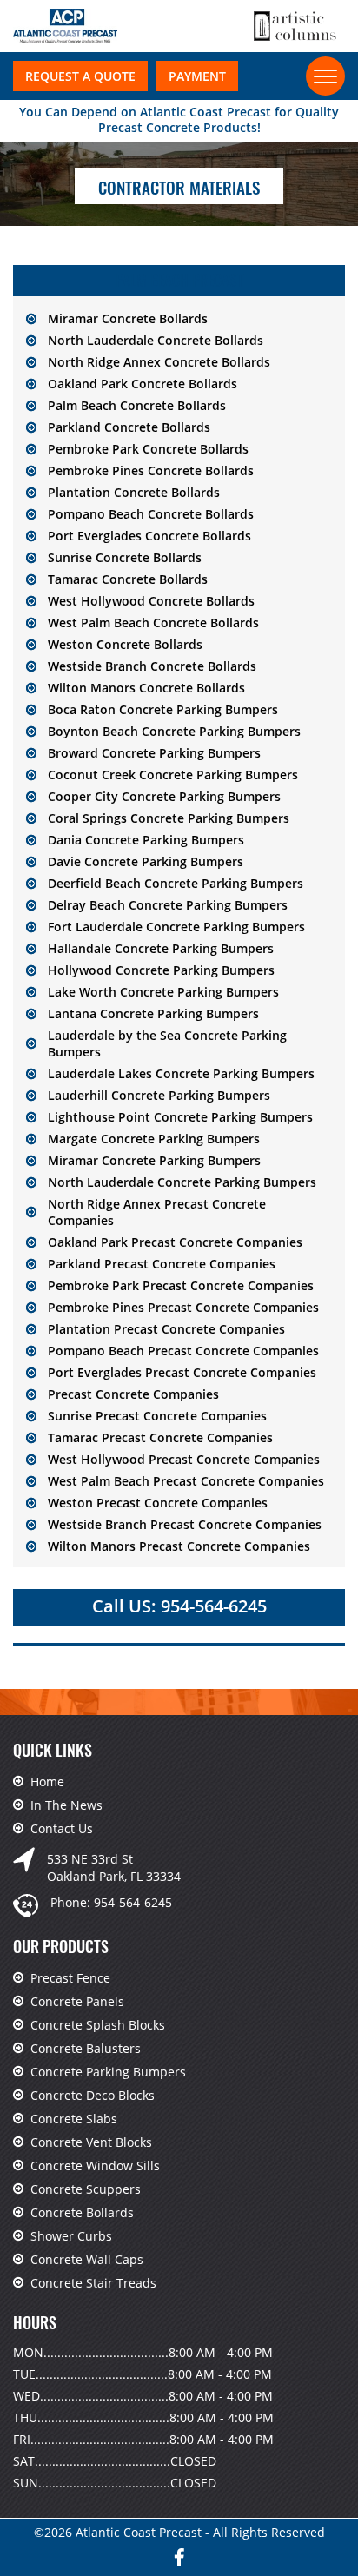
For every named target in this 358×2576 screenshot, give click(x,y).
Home (47, 1781)
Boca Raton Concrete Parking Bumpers (163, 709)
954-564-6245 (133, 1902)
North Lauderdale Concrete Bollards (156, 340)
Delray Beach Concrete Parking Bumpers (168, 905)
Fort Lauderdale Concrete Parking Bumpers (176, 927)
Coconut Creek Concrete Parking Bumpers (173, 775)
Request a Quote (80, 76)
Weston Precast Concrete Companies (158, 1503)
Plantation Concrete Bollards (134, 492)
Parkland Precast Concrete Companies (162, 1264)
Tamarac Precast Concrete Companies (160, 1437)
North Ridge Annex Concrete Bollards (159, 362)
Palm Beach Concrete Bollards (137, 405)
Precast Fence (70, 1978)
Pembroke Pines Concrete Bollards (151, 470)
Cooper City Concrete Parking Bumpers (164, 796)
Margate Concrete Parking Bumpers (154, 1139)
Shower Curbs (71, 2236)
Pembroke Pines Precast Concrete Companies (183, 1307)
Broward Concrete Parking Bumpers (154, 753)
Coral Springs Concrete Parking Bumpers (169, 818)
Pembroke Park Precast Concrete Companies (181, 1285)
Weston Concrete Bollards (125, 644)
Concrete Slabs (74, 2119)
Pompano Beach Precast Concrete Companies (183, 1351)
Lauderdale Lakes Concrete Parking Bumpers (181, 1073)
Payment (197, 76)
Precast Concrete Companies (133, 1394)
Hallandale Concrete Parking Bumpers (161, 948)
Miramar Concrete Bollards (128, 318)
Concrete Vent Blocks (91, 2142)
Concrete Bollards (82, 2212)
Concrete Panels (77, 2001)
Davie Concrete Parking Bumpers (146, 861)
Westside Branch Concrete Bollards (152, 666)
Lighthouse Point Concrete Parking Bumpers (180, 1117)
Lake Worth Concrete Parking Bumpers (163, 992)
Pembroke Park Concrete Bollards (148, 449)
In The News (66, 1805)
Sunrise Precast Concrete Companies (157, 1416)
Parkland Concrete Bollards (129, 427)
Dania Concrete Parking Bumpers (146, 840)
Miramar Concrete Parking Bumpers (154, 1160)
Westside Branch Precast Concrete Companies (185, 1524)
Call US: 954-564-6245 (179, 1606)
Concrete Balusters (86, 2048)
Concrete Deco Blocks (93, 2095)
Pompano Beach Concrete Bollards (151, 514)
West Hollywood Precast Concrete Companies (184, 1459)
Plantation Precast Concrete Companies (166, 1329)
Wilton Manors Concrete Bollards (146, 688)
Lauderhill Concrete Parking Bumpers (159, 1095)
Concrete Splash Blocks (98, 2025)
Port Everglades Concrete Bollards (149, 536)
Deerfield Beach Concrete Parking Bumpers (176, 883)
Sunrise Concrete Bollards (125, 557)
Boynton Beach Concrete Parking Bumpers (174, 731)
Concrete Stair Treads (93, 2283)
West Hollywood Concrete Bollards (151, 601)
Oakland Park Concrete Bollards (143, 384)
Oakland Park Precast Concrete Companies (175, 1242)
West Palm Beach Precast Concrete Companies (186, 1481)
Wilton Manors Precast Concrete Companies (179, 1546)
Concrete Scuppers (86, 2189)
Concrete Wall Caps (87, 2259)
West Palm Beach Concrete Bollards (153, 622)
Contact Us (62, 1828)
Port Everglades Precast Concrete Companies (182, 1372)
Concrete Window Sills (95, 2165)
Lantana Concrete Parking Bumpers (153, 1013)
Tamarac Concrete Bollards (128, 579)
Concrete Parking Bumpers (108, 2072)
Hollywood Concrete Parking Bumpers (161, 970)
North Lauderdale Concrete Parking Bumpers (182, 1182)
